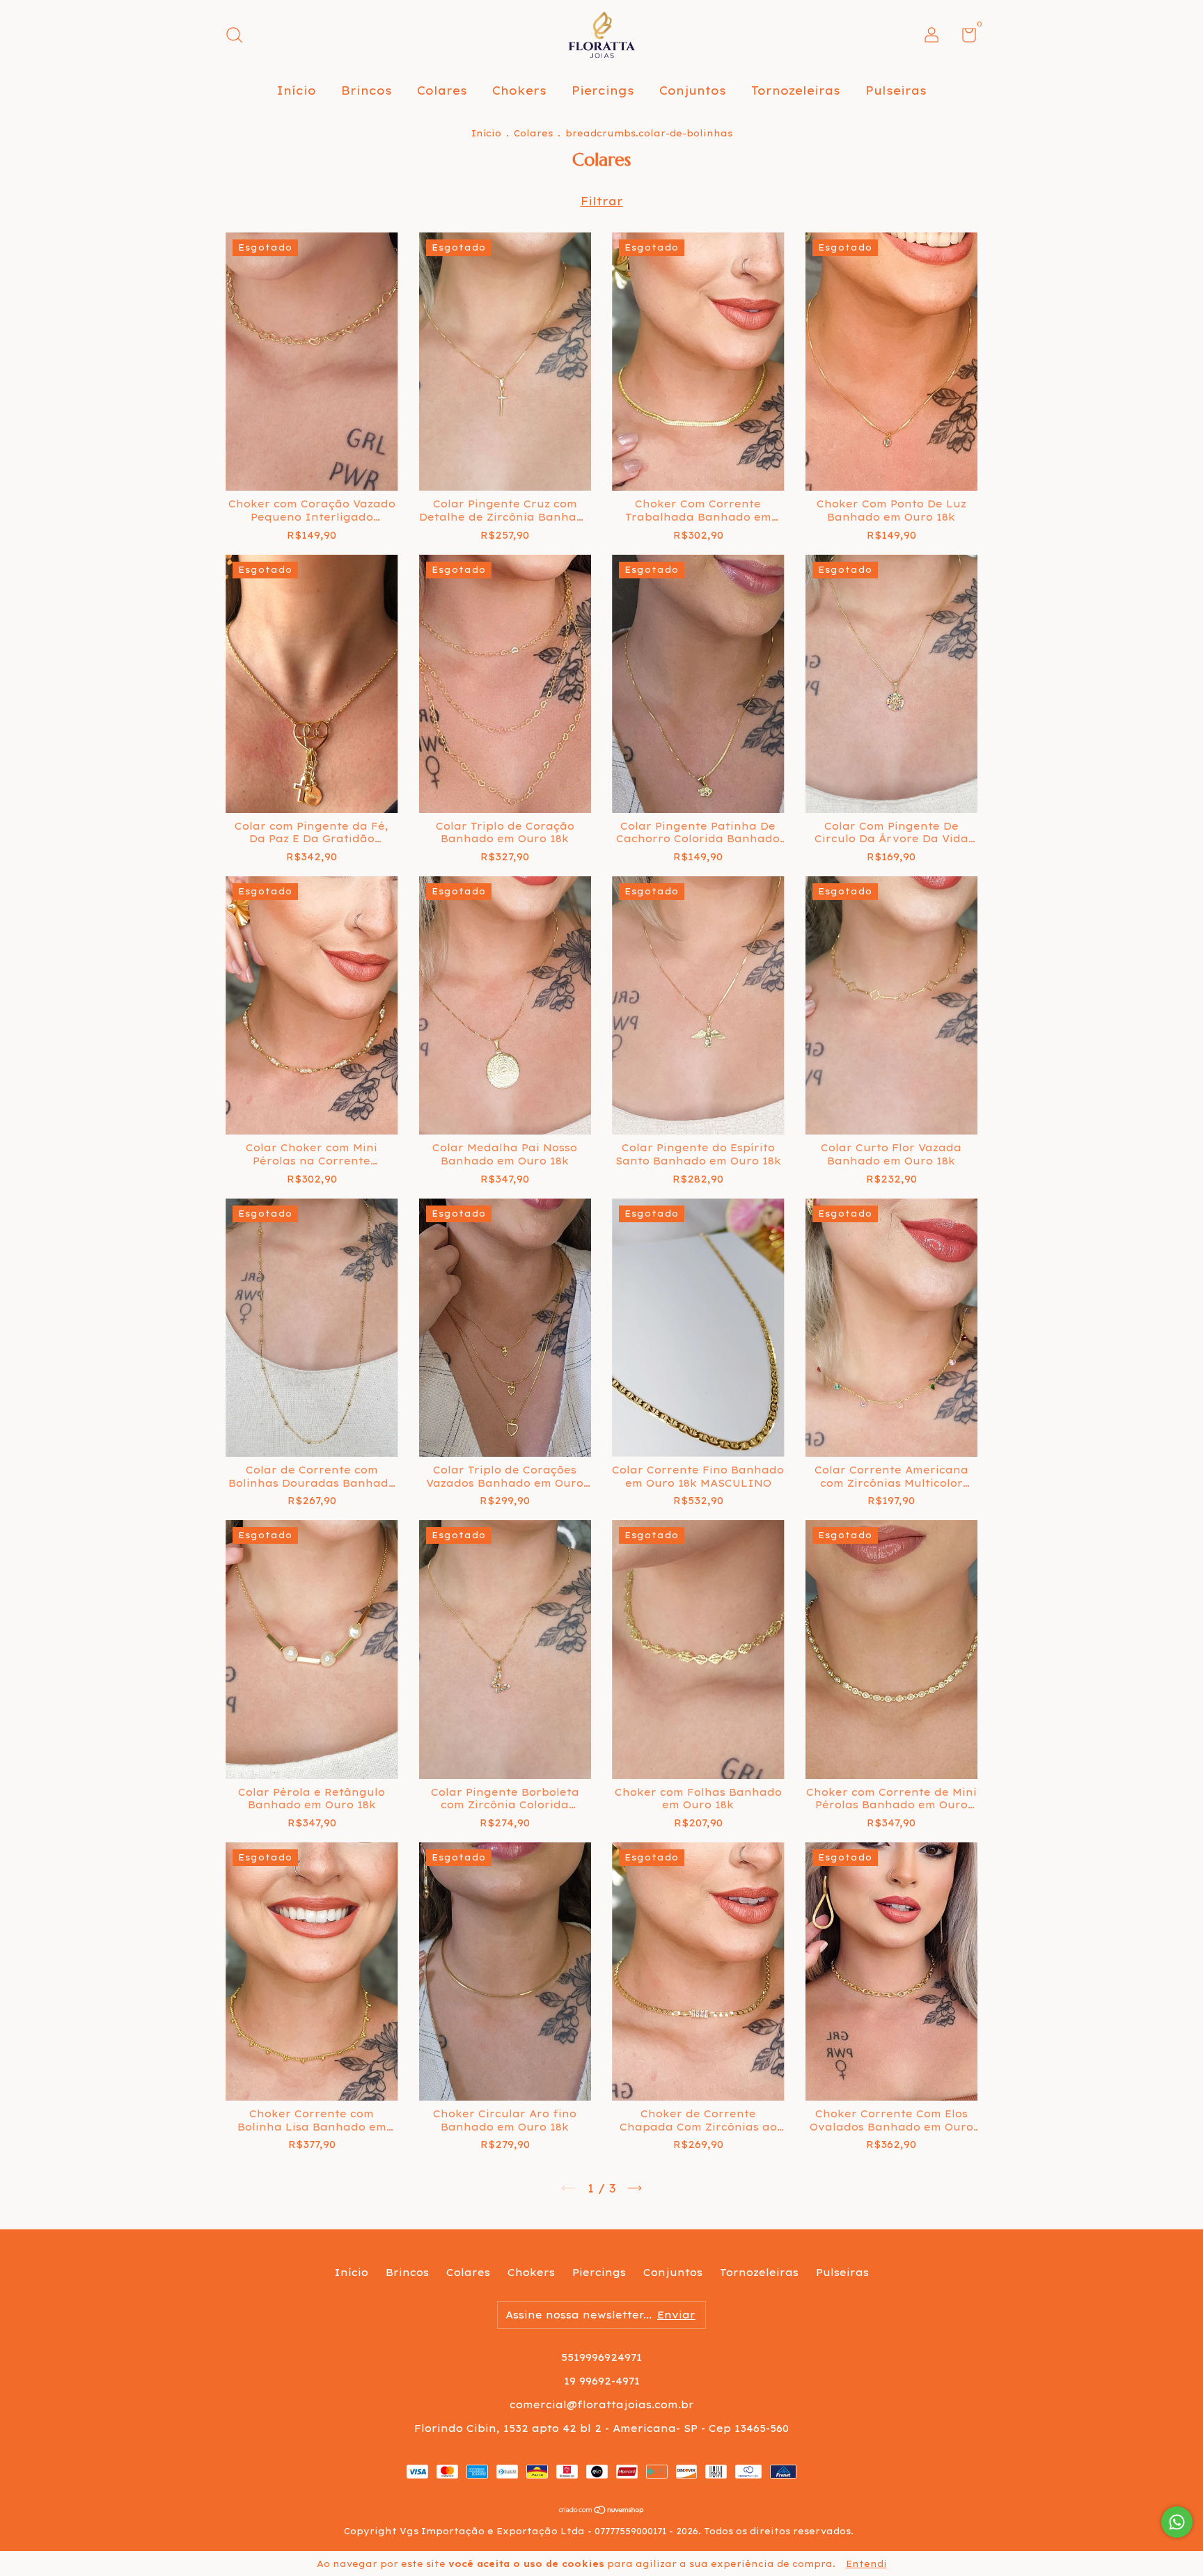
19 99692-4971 (602, 2381)
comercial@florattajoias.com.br (602, 2405)
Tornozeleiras (796, 90)
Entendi (866, 2564)
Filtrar (602, 201)
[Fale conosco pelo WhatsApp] (1177, 2522)
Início (296, 90)
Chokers (519, 90)
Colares (442, 90)
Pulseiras (896, 90)
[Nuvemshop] (602, 2511)
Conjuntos (693, 90)
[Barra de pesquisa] (239, 37)
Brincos (367, 90)
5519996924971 (601, 2357)
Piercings (603, 90)
